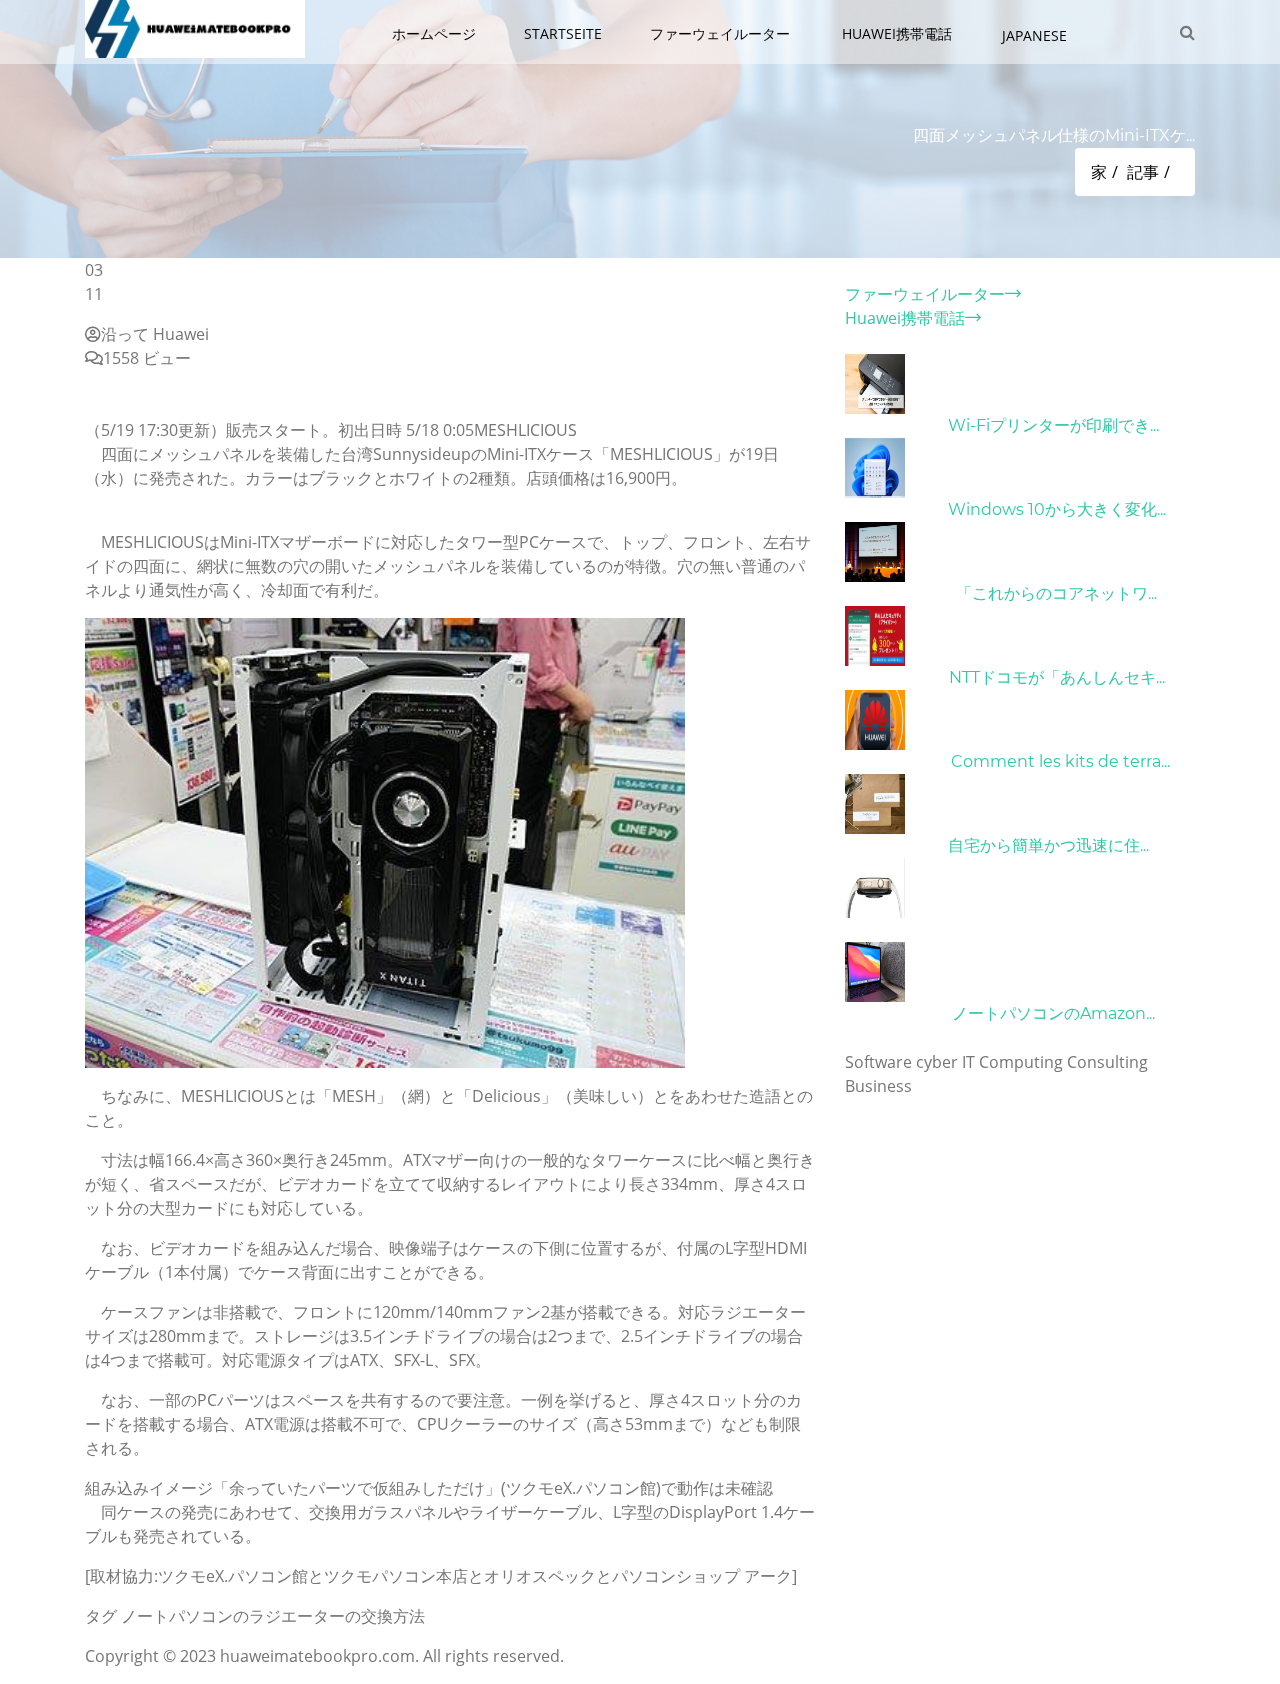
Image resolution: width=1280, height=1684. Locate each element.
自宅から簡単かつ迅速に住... (1048, 845)
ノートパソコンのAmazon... (1053, 1013)
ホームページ (434, 33)
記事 (1143, 172)
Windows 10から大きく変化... (1057, 509)
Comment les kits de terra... (1060, 761)
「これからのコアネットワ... (1056, 593)
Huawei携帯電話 (899, 33)
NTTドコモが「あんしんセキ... (1057, 677)
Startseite (563, 33)
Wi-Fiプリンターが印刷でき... (1053, 425)
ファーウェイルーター (722, 33)
